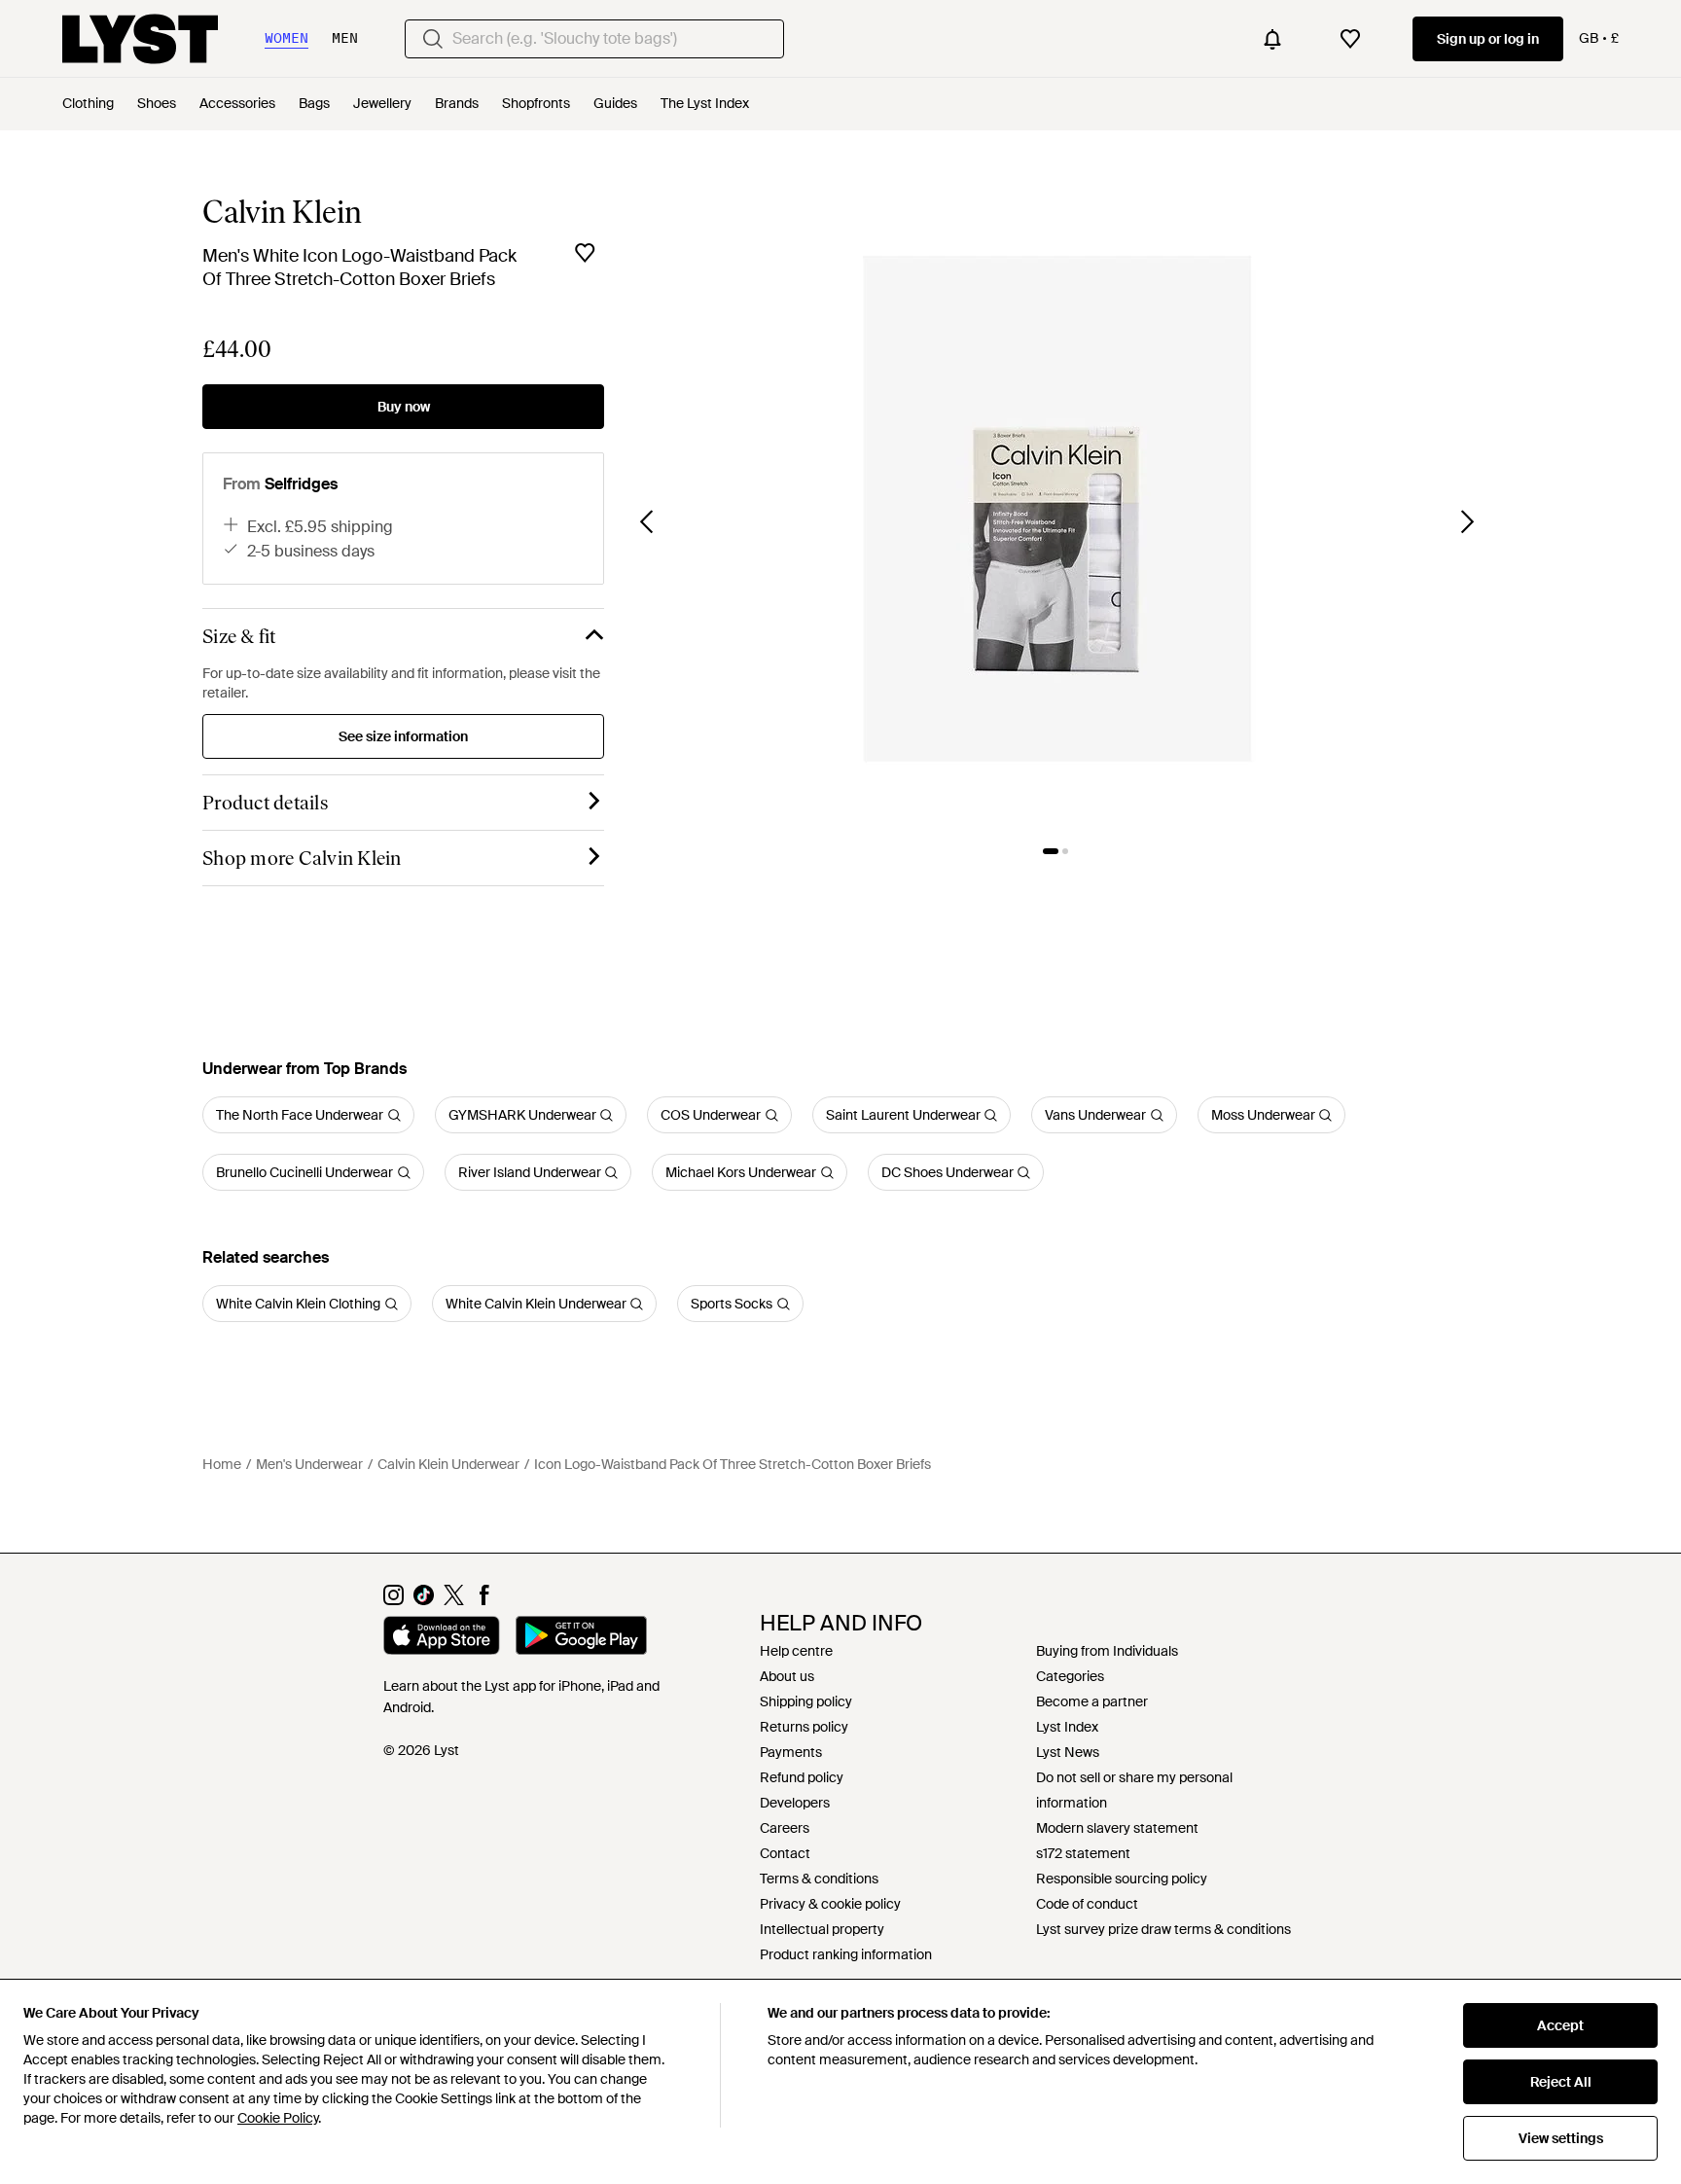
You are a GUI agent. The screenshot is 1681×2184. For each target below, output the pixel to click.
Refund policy (802, 1777)
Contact (785, 1853)
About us (787, 1676)
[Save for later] (585, 253)
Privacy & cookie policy (830, 1904)
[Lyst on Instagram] (393, 1600)
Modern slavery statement (1117, 1828)
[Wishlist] (1350, 39)
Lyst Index (1067, 1727)
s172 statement (1083, 1853)
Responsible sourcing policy (1122, 1879)
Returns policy (804, 1727)
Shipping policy (806, 1701)
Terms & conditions (819, 1879)
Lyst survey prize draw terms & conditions (1163, 1929)
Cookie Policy (278, 2118)
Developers (795, 1803)
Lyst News (1068, 1752)
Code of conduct (1087, 1904)
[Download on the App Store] (442, 1638)
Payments (791, 1752)
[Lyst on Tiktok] (424, 1600)
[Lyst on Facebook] (484, 1600)
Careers (785, 1828)
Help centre (796, 1651)
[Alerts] (1272, 39)
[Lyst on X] (454, 1600)
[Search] (433, 39)
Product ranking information (846, 1954)
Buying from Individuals (1107, 1651)
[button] (1057, 509)
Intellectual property (822, 1929)
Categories (1070, 1676)
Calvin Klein (282, 212)
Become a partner (1092, 1701)
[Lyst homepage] (140, 39)
